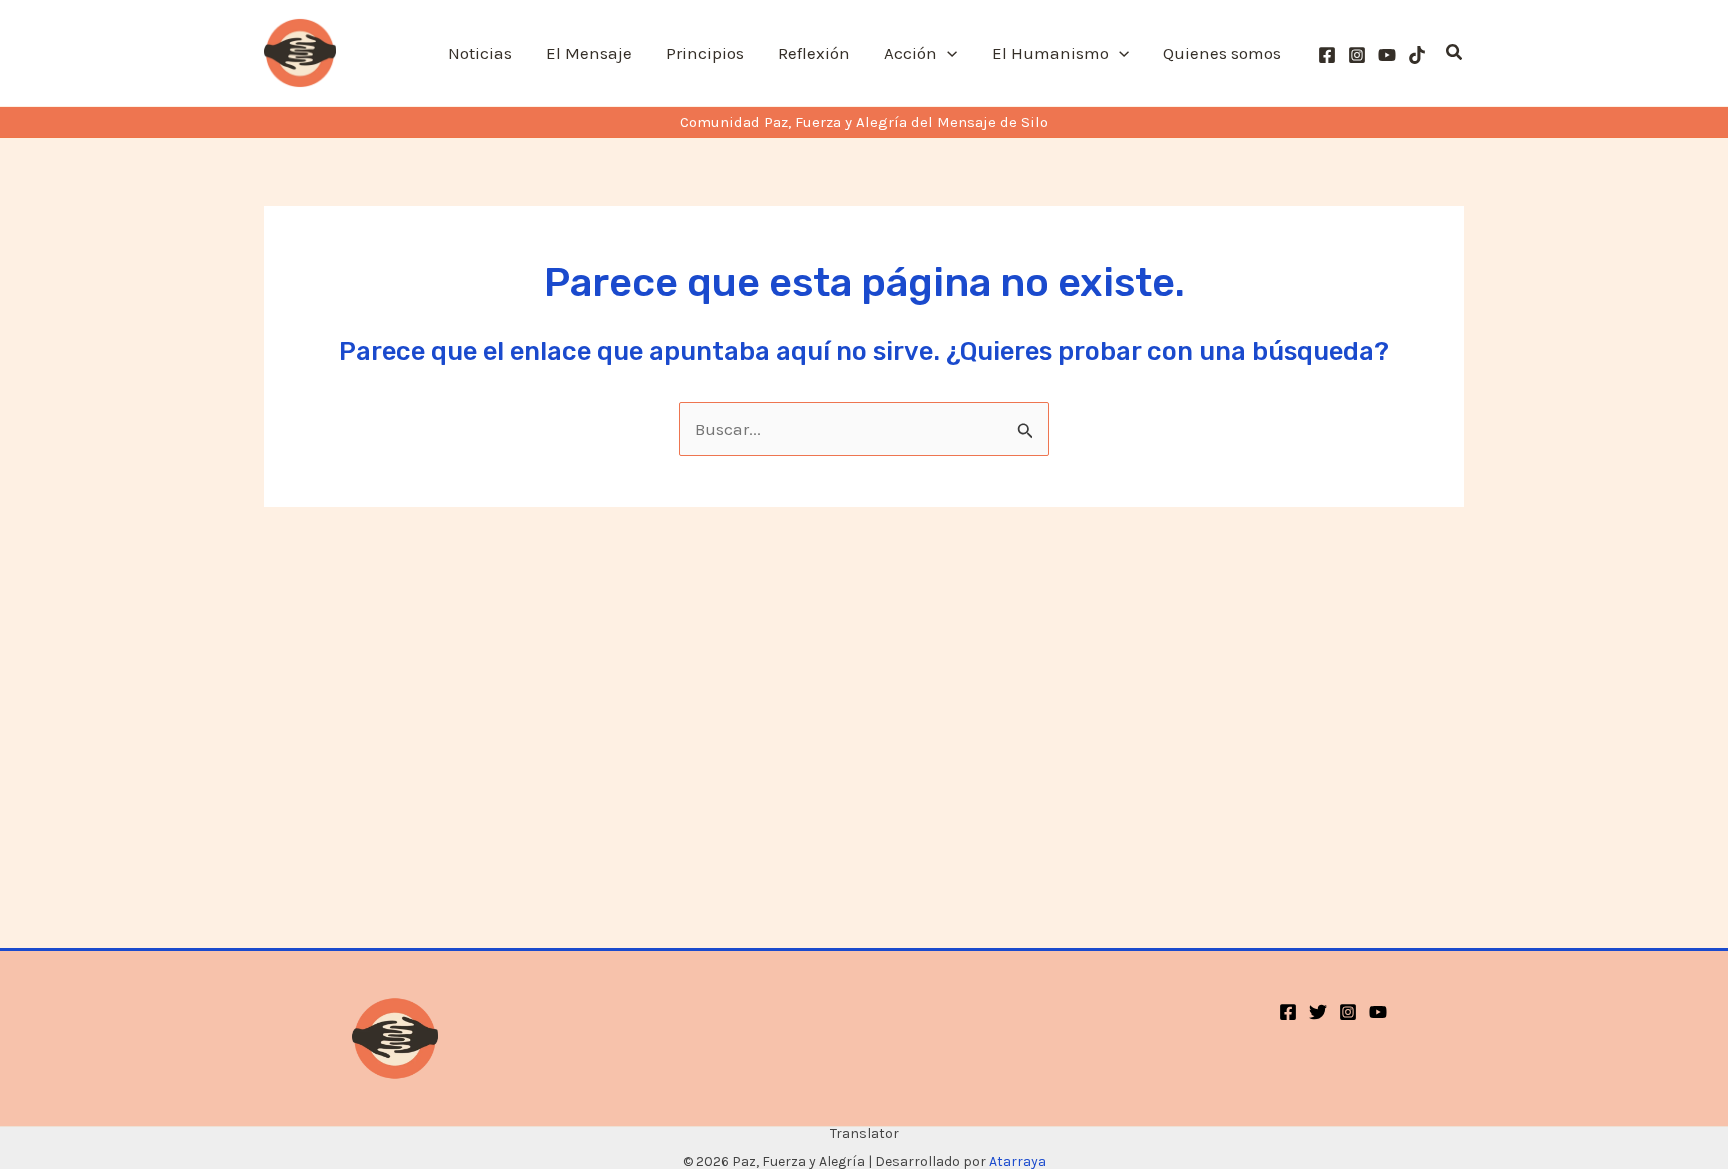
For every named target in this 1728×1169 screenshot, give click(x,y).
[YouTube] (1387, 55)
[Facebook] (1327, 55)
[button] (947, 53)
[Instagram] (1357, 55)
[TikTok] (1417, 55)
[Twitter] (1318, 1012)
